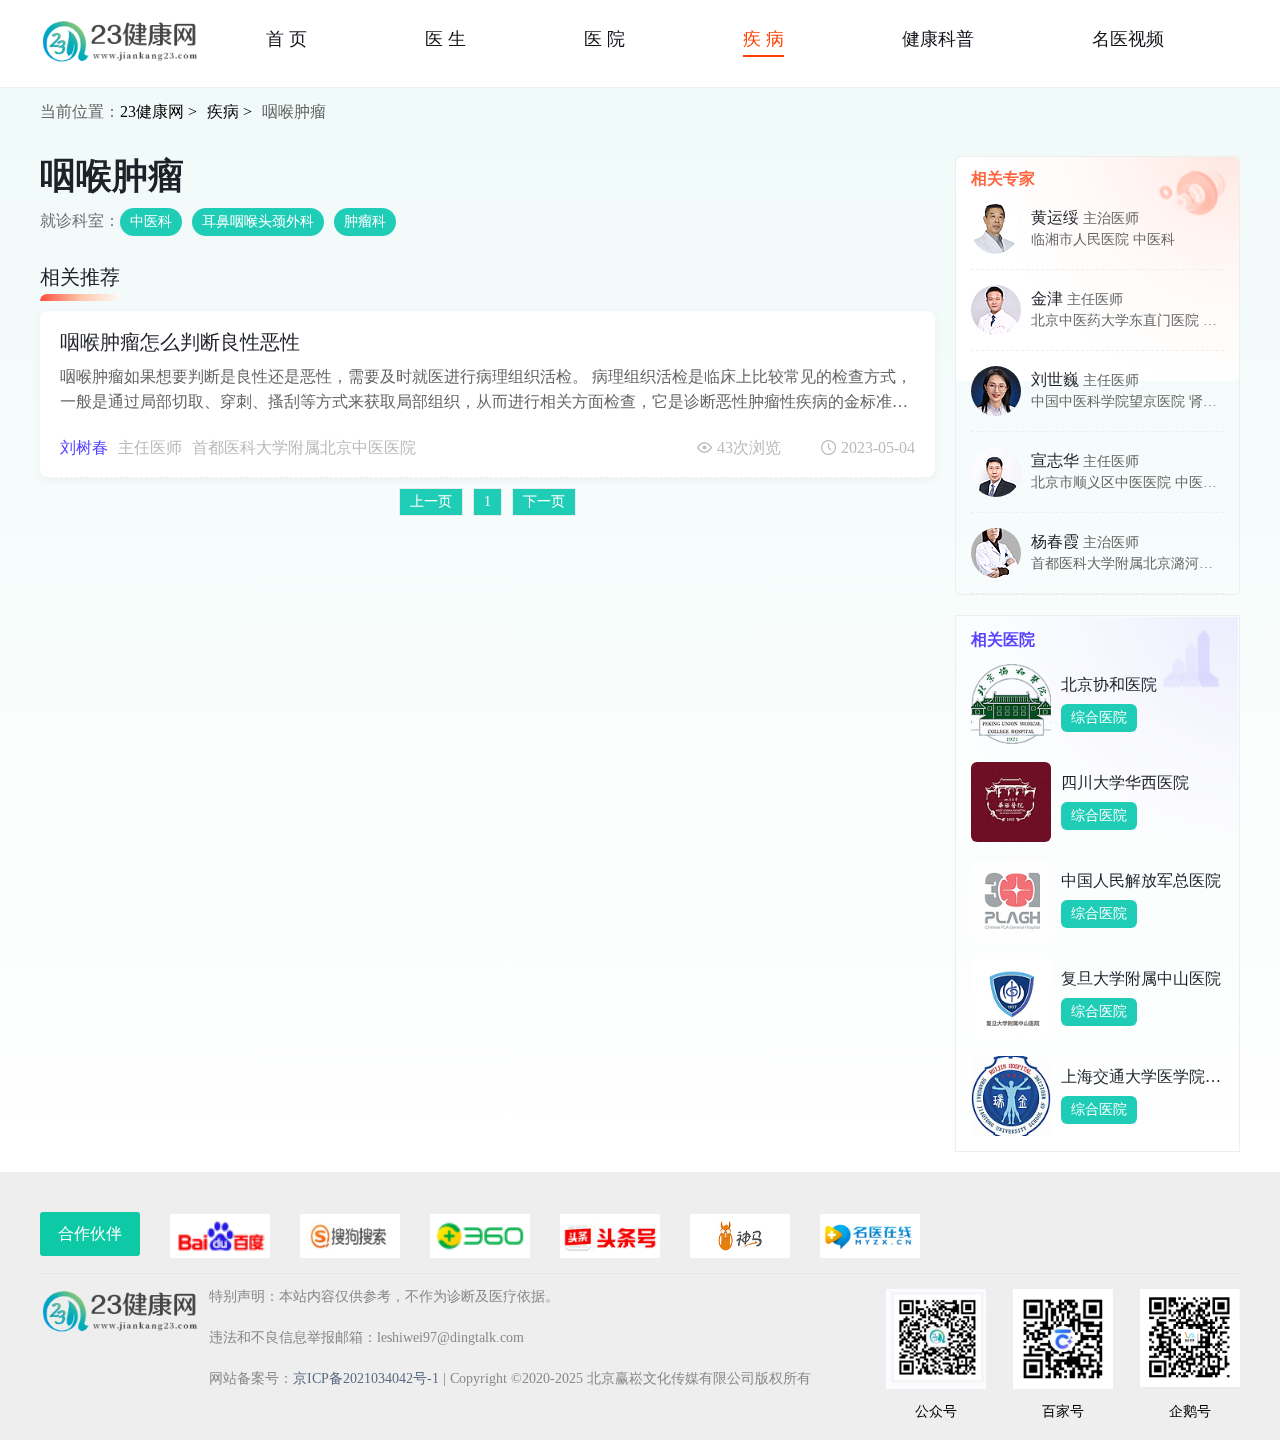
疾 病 (763, 39)
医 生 (445, 39)
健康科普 (938, 39)
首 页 (286, 39)
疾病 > (229, 111)
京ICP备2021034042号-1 (366, 1378)
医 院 (604, 39)
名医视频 (1128, 39)
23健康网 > (158, 111)
